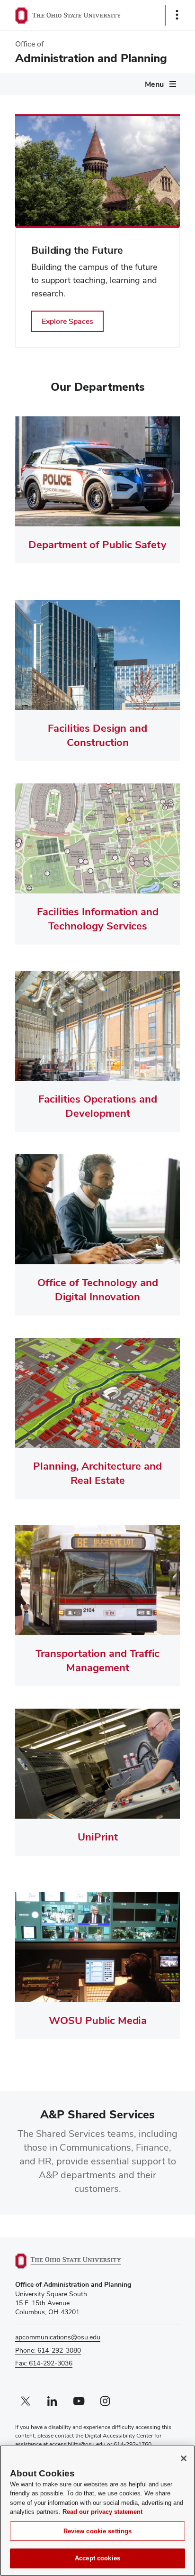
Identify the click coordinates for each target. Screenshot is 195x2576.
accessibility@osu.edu (77, 2444)
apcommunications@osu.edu (58, 2337)
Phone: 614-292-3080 (48, 2350)
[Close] (184, 2458)
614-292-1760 (133, 2444)
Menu (154, 84)
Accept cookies (97, 2558)
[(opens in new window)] (79, 2261)
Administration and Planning (91, 58)
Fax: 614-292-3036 (44, 2363)
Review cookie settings (98, 2531)
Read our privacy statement (102, 2512)
